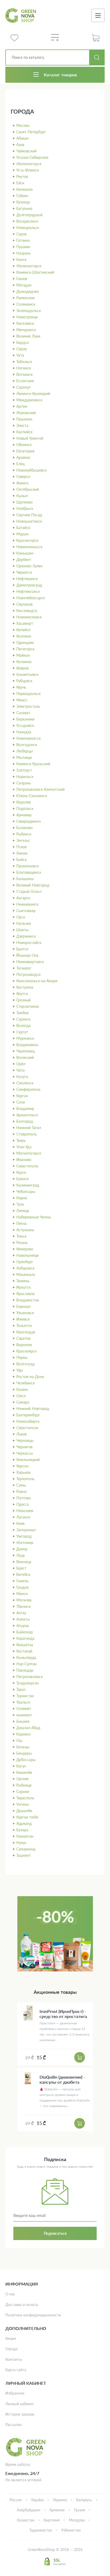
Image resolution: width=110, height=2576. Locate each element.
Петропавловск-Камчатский (40, 789)
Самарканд (26, 1849)
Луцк (21, 1555)
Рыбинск (24, 834)
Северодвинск (29, 821)
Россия (16, 2500)
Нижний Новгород (33, 1408)
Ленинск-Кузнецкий (33, 394)
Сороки (23, 1791)
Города (11, 2349)
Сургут (22, 1032)
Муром (22, 534)
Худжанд (24, 1823)
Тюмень (23, 1281)
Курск (21, 1172)
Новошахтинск (29, 521)
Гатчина (23, 240)
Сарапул (23, 387)
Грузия (80, 2510)
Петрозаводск (28, 974)
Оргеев (22, 1779)
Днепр (22, 1549)
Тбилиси (23, 1606)
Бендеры (24, 1753)
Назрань (23, 253)
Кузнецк (23, 202)
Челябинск (25, 1383)
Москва (23, 125)
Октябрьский (28, 489)
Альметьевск (27, 674)
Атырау (23, 1626)
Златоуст (24, 770)
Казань (22, 1389)
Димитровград (29, 585)
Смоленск (25, 1083)
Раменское (25, 298)
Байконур (25, 1632)
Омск (21, 1396)
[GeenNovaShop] (21, 16)
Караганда (25, 1638)
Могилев (24, 1600)
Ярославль (25, 1294)
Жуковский (26, 413)
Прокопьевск (27, 866)
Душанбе (24, 1811)
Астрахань (25, 1230)
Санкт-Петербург (31, 132)
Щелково (24, 502)
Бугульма (24, 208)
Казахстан (26, 2520)
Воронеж (24, 1345)
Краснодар (26, 1332)
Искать (97, 57)
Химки (22, 853)
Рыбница (24, 1785)
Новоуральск (28, 228)
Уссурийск (25, 725)
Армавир (24, 815)
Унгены (23, 1804)
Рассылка (13, 2425)
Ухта (20, 355)
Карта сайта (16, 2370)
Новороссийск (29, 942)
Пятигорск (25, 649)
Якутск (22, 994)
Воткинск (24, 374)
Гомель (22, 1581)
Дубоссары (26, 1760)
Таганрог (24, 968)
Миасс (22, 700)
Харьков (23, 1472)
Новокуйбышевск (32, 470)
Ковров (22, 668)
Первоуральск (28, 694)
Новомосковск (29, 617)
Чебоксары (26, 1191)
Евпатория (25, 451)
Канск (21, 259)
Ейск (20, 183)
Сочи (21, 1102)
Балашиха (25, 879)
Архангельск (27, 1115)
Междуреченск (29, 400)
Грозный (23, 1000)
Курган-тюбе (27, 1817)
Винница (24, 1562)
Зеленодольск (29, 311)
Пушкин (23, 247)
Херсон (22, 1466)
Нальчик (24, 923)
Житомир (25, 1543)
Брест (21, 1568)
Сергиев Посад (29, 515)
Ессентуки (25, 381)
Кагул (21, 1766)
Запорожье (26, 1530)
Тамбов (22, 1013)
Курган (22, 1096)
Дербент (24, 559)
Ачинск (22, 483)
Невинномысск (29, 547)
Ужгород (24, 1536)
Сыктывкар (26, 911)
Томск (21, 1236)
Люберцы (25, 751)
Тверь (21, 1140)
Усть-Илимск (28, 170)
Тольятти (24, 1326)
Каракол (23, 1734)
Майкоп (23, 655)
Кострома (25, 987)
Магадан (24, 285)
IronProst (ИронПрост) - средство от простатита (63, 2014)
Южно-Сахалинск (32, 796)
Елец (20, 464)
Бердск (23, 342)
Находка (24, 732)
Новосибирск (28, 1421)
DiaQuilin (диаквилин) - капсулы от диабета (62, 2079)
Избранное (15, 2393)
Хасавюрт (25, 623)
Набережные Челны (34, 1217)
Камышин (25, 553)
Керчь (21, 687)
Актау (21, 1613)
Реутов (22, 176)
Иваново (24, 1160)
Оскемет (24, 1709)
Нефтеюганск (28, 591)
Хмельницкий (28, 1460)
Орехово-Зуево (29, 566)
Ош (19, 1740)
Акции (11, 2338)
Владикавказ (27, 1045)
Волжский (25, 1057)
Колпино (24, 636)
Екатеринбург (28, 1415)
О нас (10, 2294)
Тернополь (25, 1479)
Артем (22, 406)
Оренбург (25, 1262)
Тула (20, 1204)
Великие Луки (28, 336)
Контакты (14, 2359)
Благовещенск (29, 872)
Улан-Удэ (24, 1147)
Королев (23, 802)
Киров (22, 1198)
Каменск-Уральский (33, 764)
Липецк (23, 1211)
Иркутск (23, 1287)
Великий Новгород (33, 885)
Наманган (25, 1836)
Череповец (25, 1051)
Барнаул (23, 1306)
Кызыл (22, 496)
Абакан (22, 138)
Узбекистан (71, 2530)
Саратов (23, 1338)
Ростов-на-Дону (30, 1377)
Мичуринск (26, 330)
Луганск (23, 1517)
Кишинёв (24, 1772)
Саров (21, 234)
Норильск (25, 777)
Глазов (22, 279)
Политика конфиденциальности (33, 2315)
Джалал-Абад (28, 1728)
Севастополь (27, 1166)
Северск (23, 477)
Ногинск (24, 368)
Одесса (23, 1504)
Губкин (22, 196)
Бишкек (23, 1721)
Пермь (22, 1357)
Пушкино (24, 419)
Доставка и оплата (22, 2305)
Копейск (23, 630)
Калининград (28, 1185)
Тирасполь (25, 1798)
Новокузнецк (27, 1255)
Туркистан (25, 1696)
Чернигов (24, 1447)
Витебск (23, 1574)
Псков (21, 847)
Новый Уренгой (30, 438)
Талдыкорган (27, 1683)
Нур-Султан (26, 1664)
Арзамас (23, 457)
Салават (23, 713)
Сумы (21, 1485)
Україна (37, 2500)
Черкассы (25, 1453)
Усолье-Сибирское (32, 157)
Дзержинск (26, 936)
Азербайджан (29, 2510)
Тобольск (24, 362)
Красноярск (26, 1351)
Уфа (20, 1370)
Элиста (22, 425)
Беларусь (84, 2500)
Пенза (21, 1223)
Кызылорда (26, 1657)
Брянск (22, 1179)
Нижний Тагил (29, 1128)
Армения (57, 2510)
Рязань (22, 1243)
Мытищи (24, 757)
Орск (21, 917)
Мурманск (25, 1038)
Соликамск (26, 304)
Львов (21, 1434)
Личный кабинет (20, 2404)
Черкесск (24, 572)
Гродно (23, 1587)
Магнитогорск (29, 1153)
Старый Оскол (29, 891)
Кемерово (25, 1249)
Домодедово (28, 291)
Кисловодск (27, 611)
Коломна (24, 662)
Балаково (24, 828)
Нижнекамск (27, 904)
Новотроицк (27, 317)
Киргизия (52, 2520)
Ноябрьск (25, 508)
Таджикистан (41, 2530)
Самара (23, 1402)
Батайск (23, 528)
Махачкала (26, 1274)
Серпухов (24, 604)
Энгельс (23, 840)
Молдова (77, 2520)
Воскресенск (27, 221)
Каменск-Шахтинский (35, 272)
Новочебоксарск (31, 598)
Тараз (21, 1689)
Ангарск (23, 898)
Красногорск (27, 540)
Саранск (23, 1019)
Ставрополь (27, 1134)
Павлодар (25, 1670)
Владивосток (28, 1300)
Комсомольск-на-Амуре (37, 981)
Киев (20, 1523)
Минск (22, 1594)
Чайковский (26, 151)
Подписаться (55, 2233)
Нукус (21, 1843)
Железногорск (29, 164)
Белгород (25, 1121)
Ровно (21, 1491)
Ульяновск (25, 1313)
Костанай (24, 1651)
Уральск (23, 1702)
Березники (25, 719)
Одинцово (25, 642)
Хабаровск (25, 1268)
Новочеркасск (28, 738)
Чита (20, 1070)
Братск (22, 949)
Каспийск (24, 432)
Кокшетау (25, 1645)
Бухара (22, 1830)
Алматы (23, 1619)
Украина (60, 2500)
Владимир (25, 1108)
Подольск (25, 808)
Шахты (22, 930)
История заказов (20, 2414)
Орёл (21, 1064)
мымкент (24, 1715)
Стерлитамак (28, 1006)
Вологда (23, 1025)
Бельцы (23, 1747)
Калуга (22, 1077)
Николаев (25, 1511)
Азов (20, 145)
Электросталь (28, 706)
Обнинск (24, 445)
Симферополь (28, 1089)
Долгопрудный (29, 215)
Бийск (21, 860)
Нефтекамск (27, 579)
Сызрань (24, 783)
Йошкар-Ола (27, 955)
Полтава (23, 1498)
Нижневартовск (30, 962)
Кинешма (24, 189)
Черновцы (25, 1440)
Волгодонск (27, 745)
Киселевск (25, 323)
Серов (21, 349)
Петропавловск (30, 1677)
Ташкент (23, 1855)
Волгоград (25, 1364)
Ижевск (23, 1319)
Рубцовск (24, 681)
